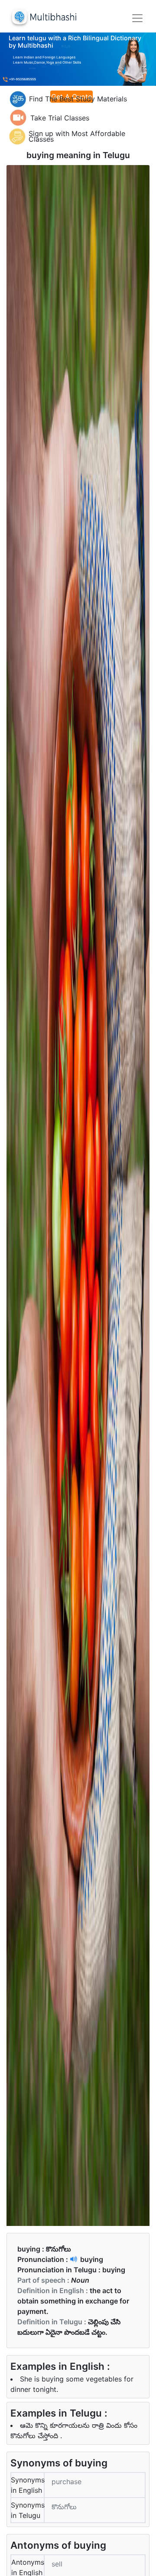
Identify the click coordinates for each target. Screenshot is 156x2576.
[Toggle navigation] (137, 18)
